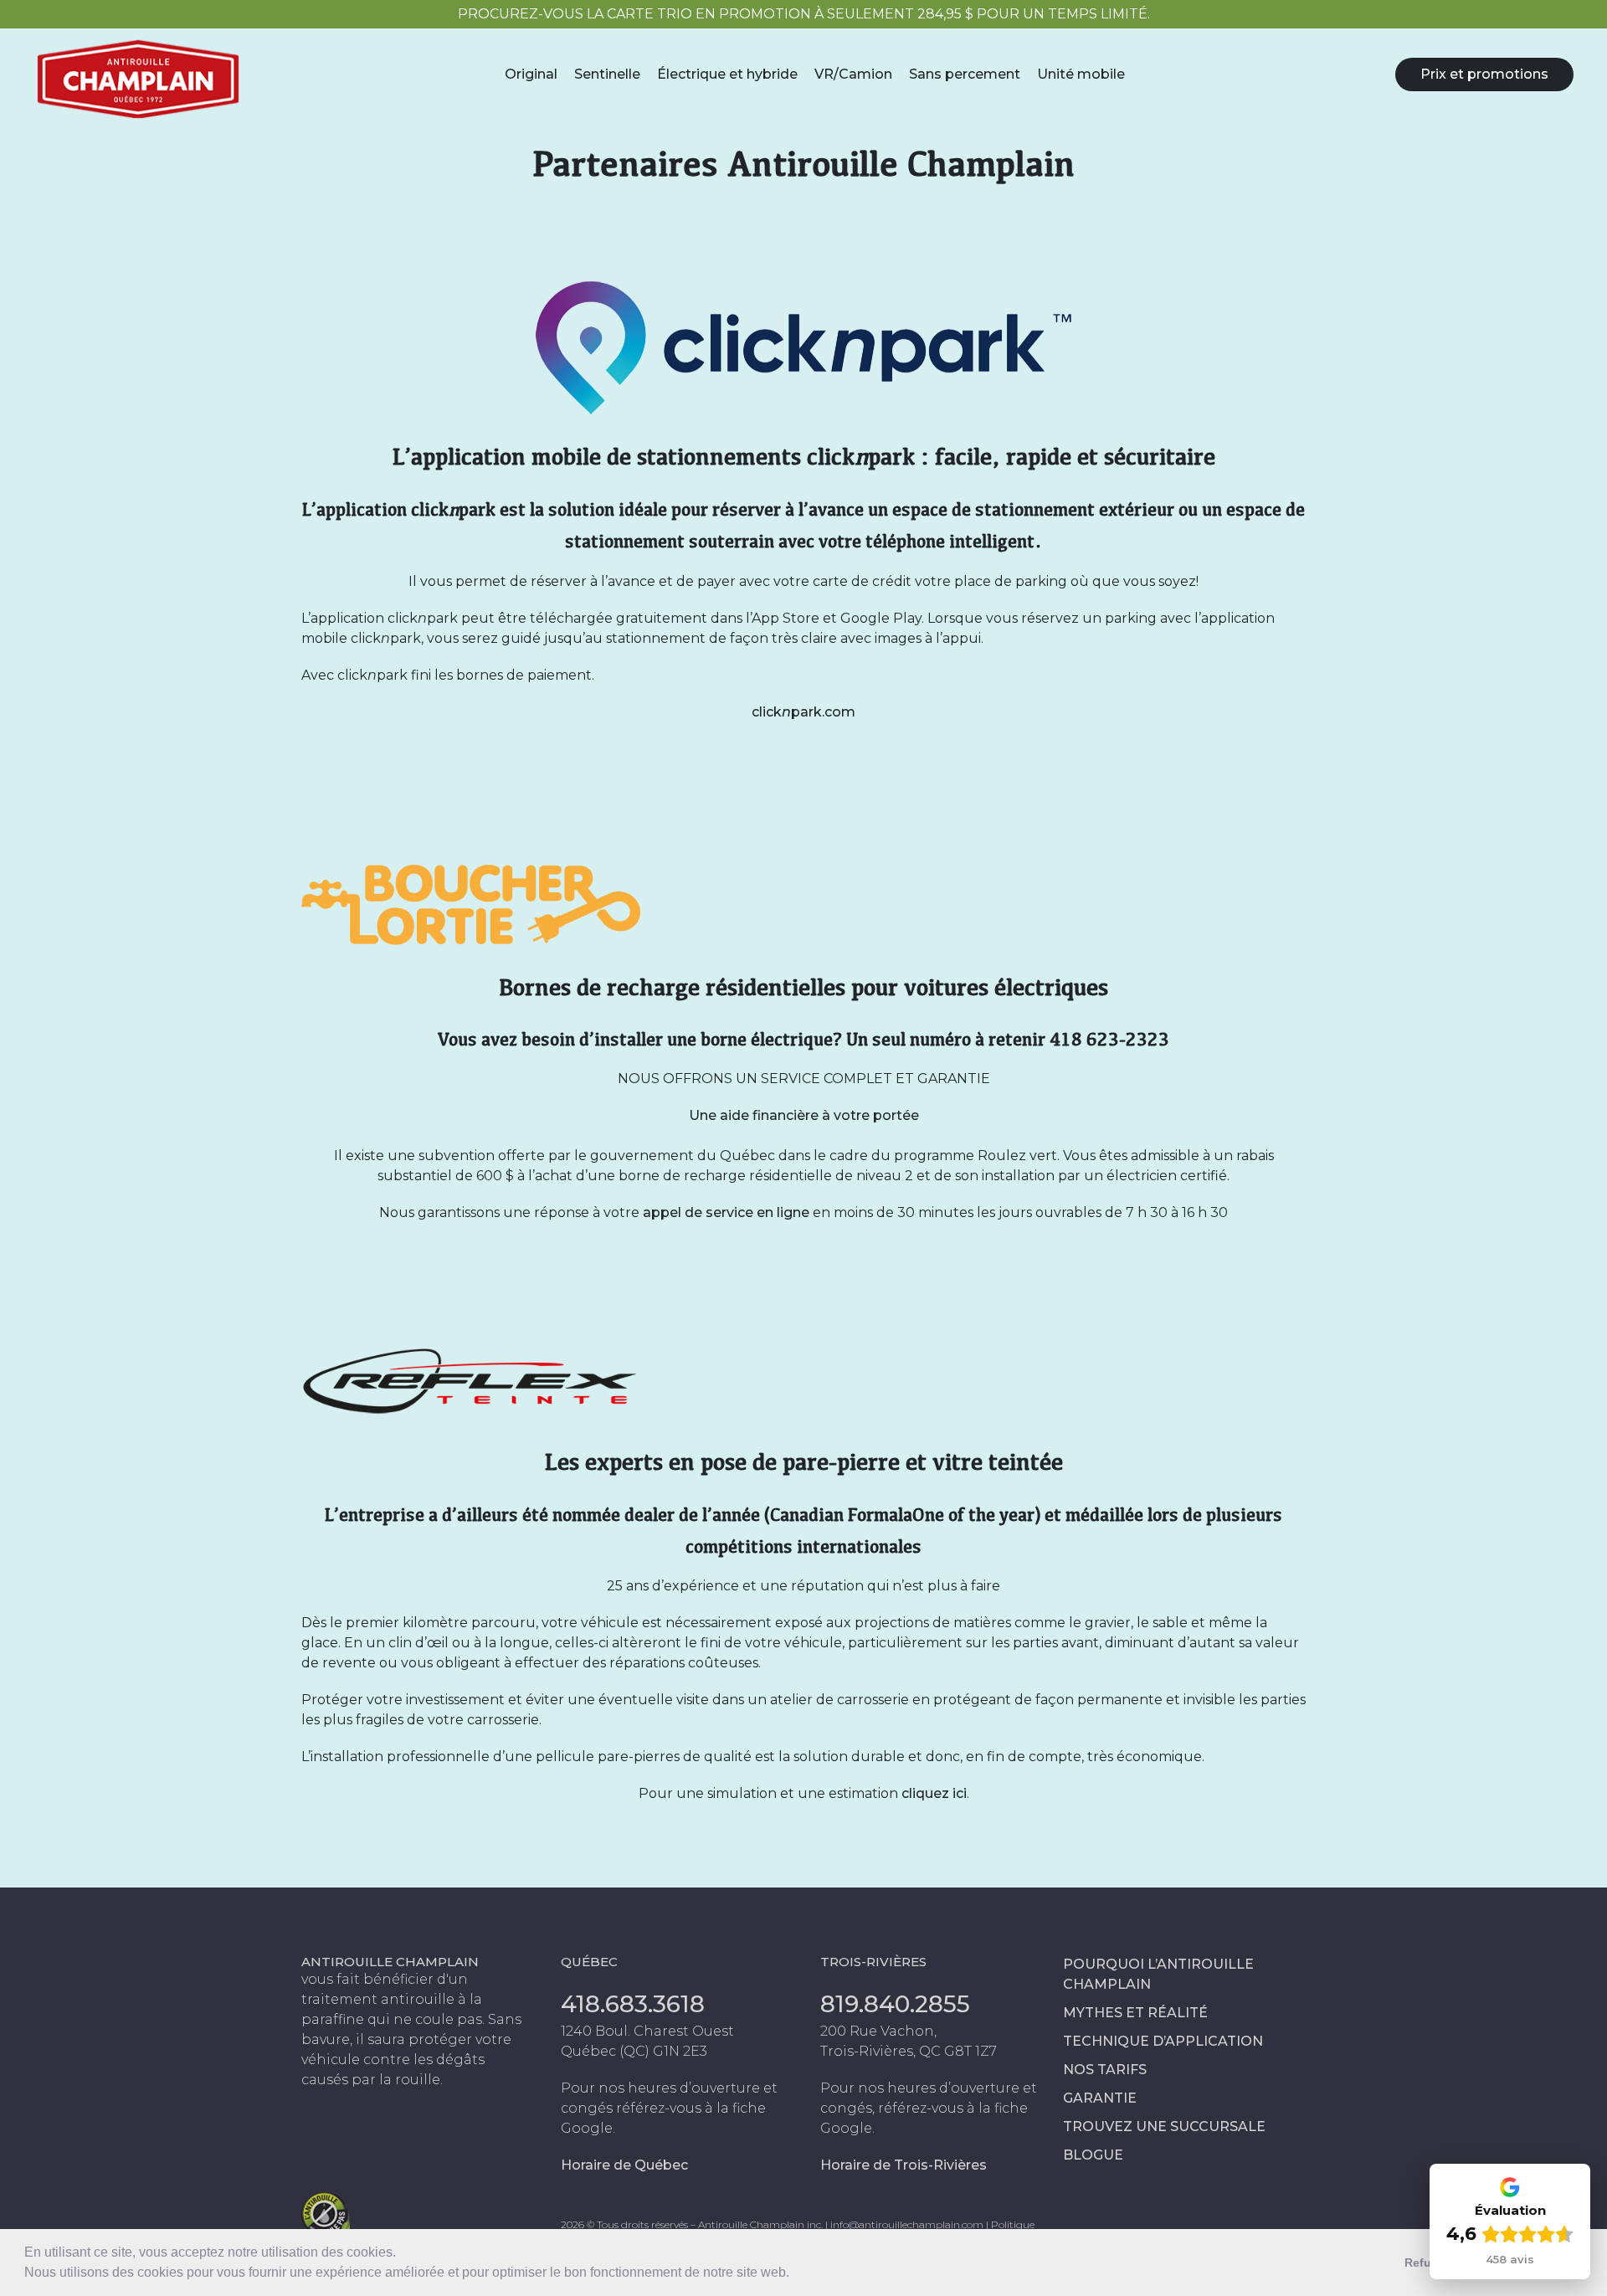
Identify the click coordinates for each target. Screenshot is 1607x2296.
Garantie (1100, 2098)
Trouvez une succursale (1164, 2126)
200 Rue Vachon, (878, 2031)
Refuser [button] (1427, 2263)
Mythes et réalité (1135, 2013)
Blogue (1093, 2155)
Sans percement (965, 74)
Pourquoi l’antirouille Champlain (1158, 1974)
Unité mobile (1081, 74)
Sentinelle (607, 74)
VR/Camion (853, 74)
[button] (795, 2274)
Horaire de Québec (624, 2165)
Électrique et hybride (727, 74)
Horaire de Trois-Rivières (904, 2165)
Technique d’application (1163, 2041)
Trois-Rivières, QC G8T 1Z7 (909, 2051)
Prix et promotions (1484, 74)
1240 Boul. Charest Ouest (647, 2031)
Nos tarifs (1105, 2070)
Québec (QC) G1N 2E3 (634, 2051)
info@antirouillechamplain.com (907, 2224)
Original (531, 74)
